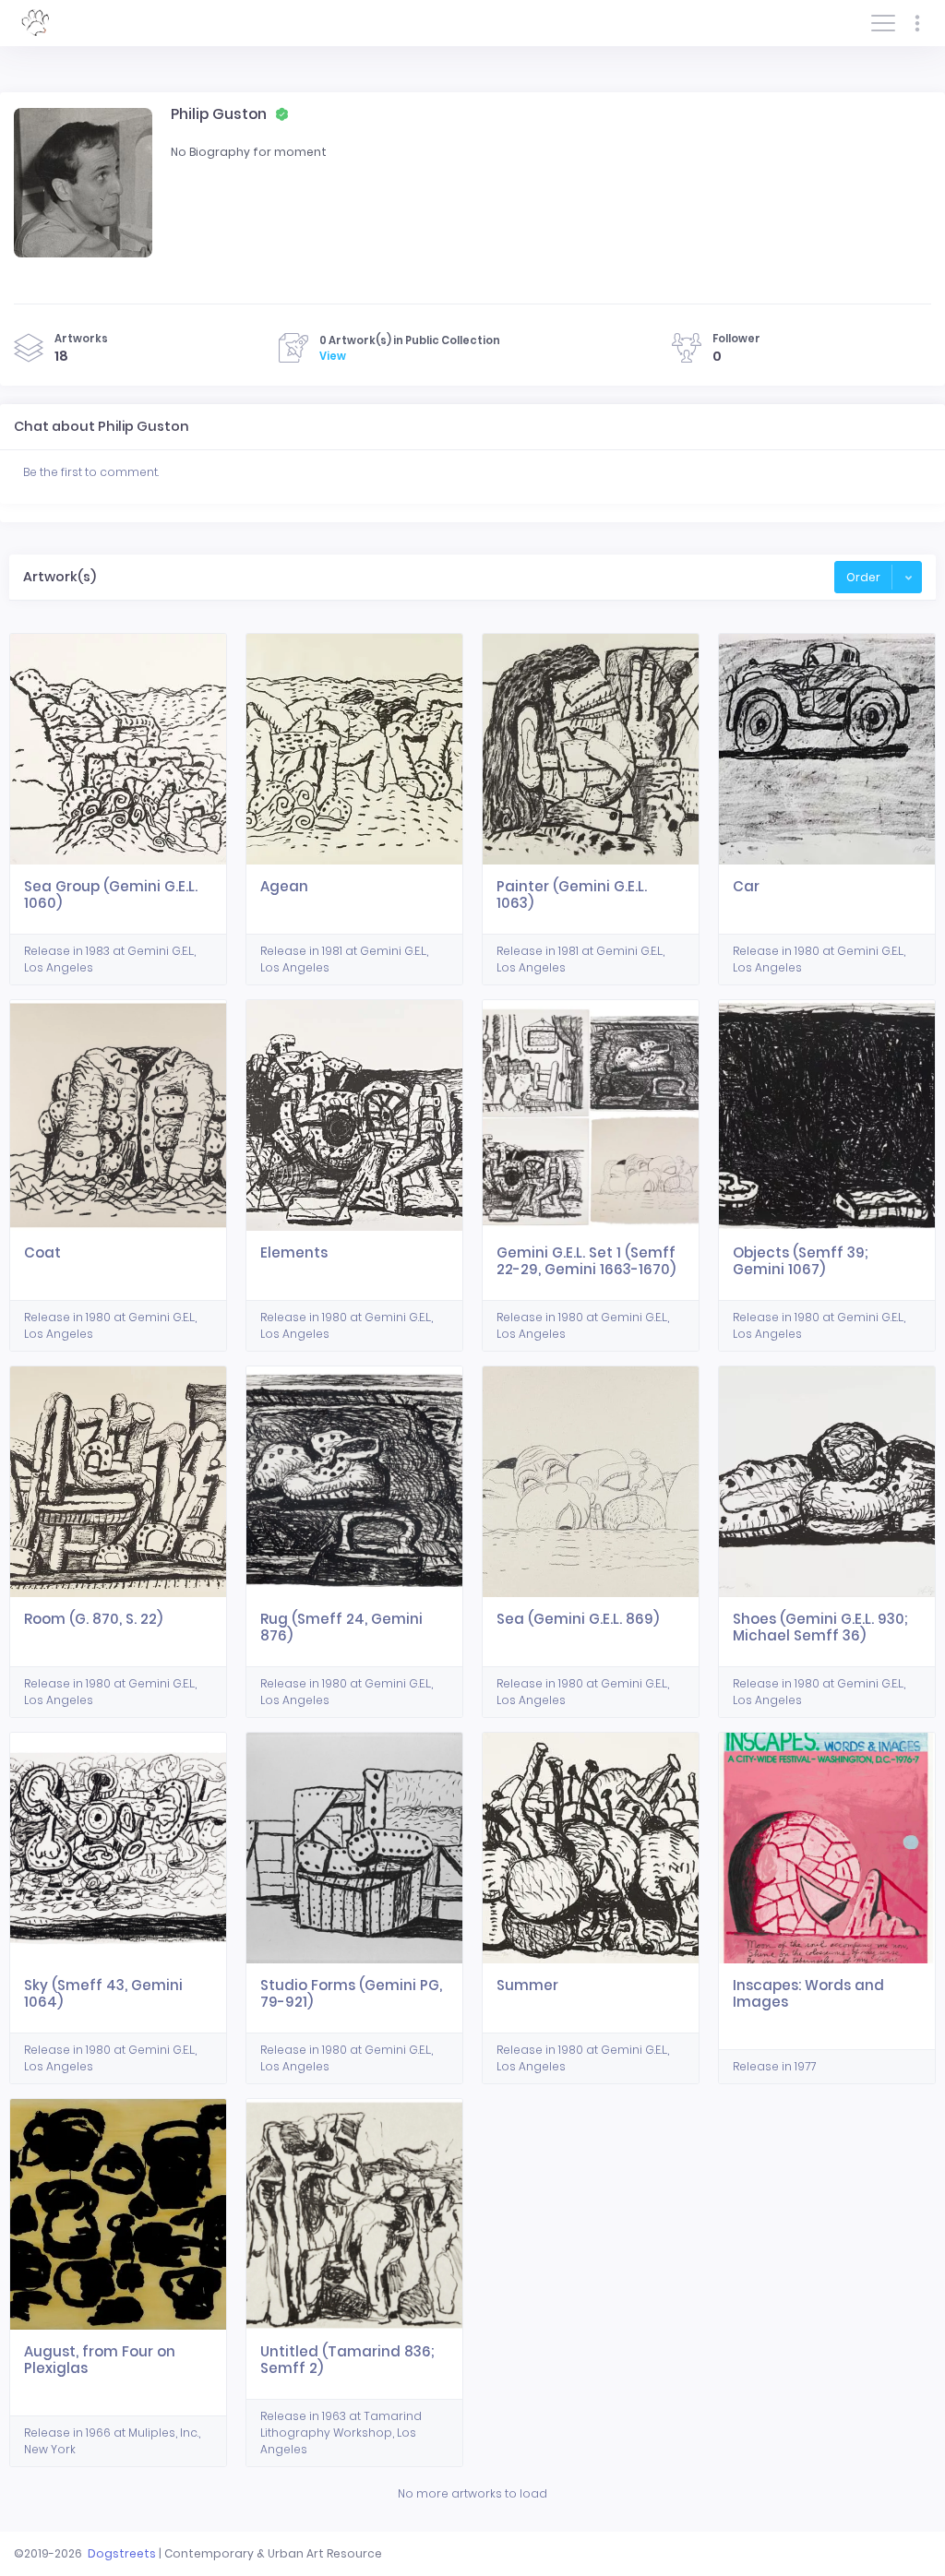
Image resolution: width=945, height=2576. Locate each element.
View (333, 356)
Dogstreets (122, 2553)
